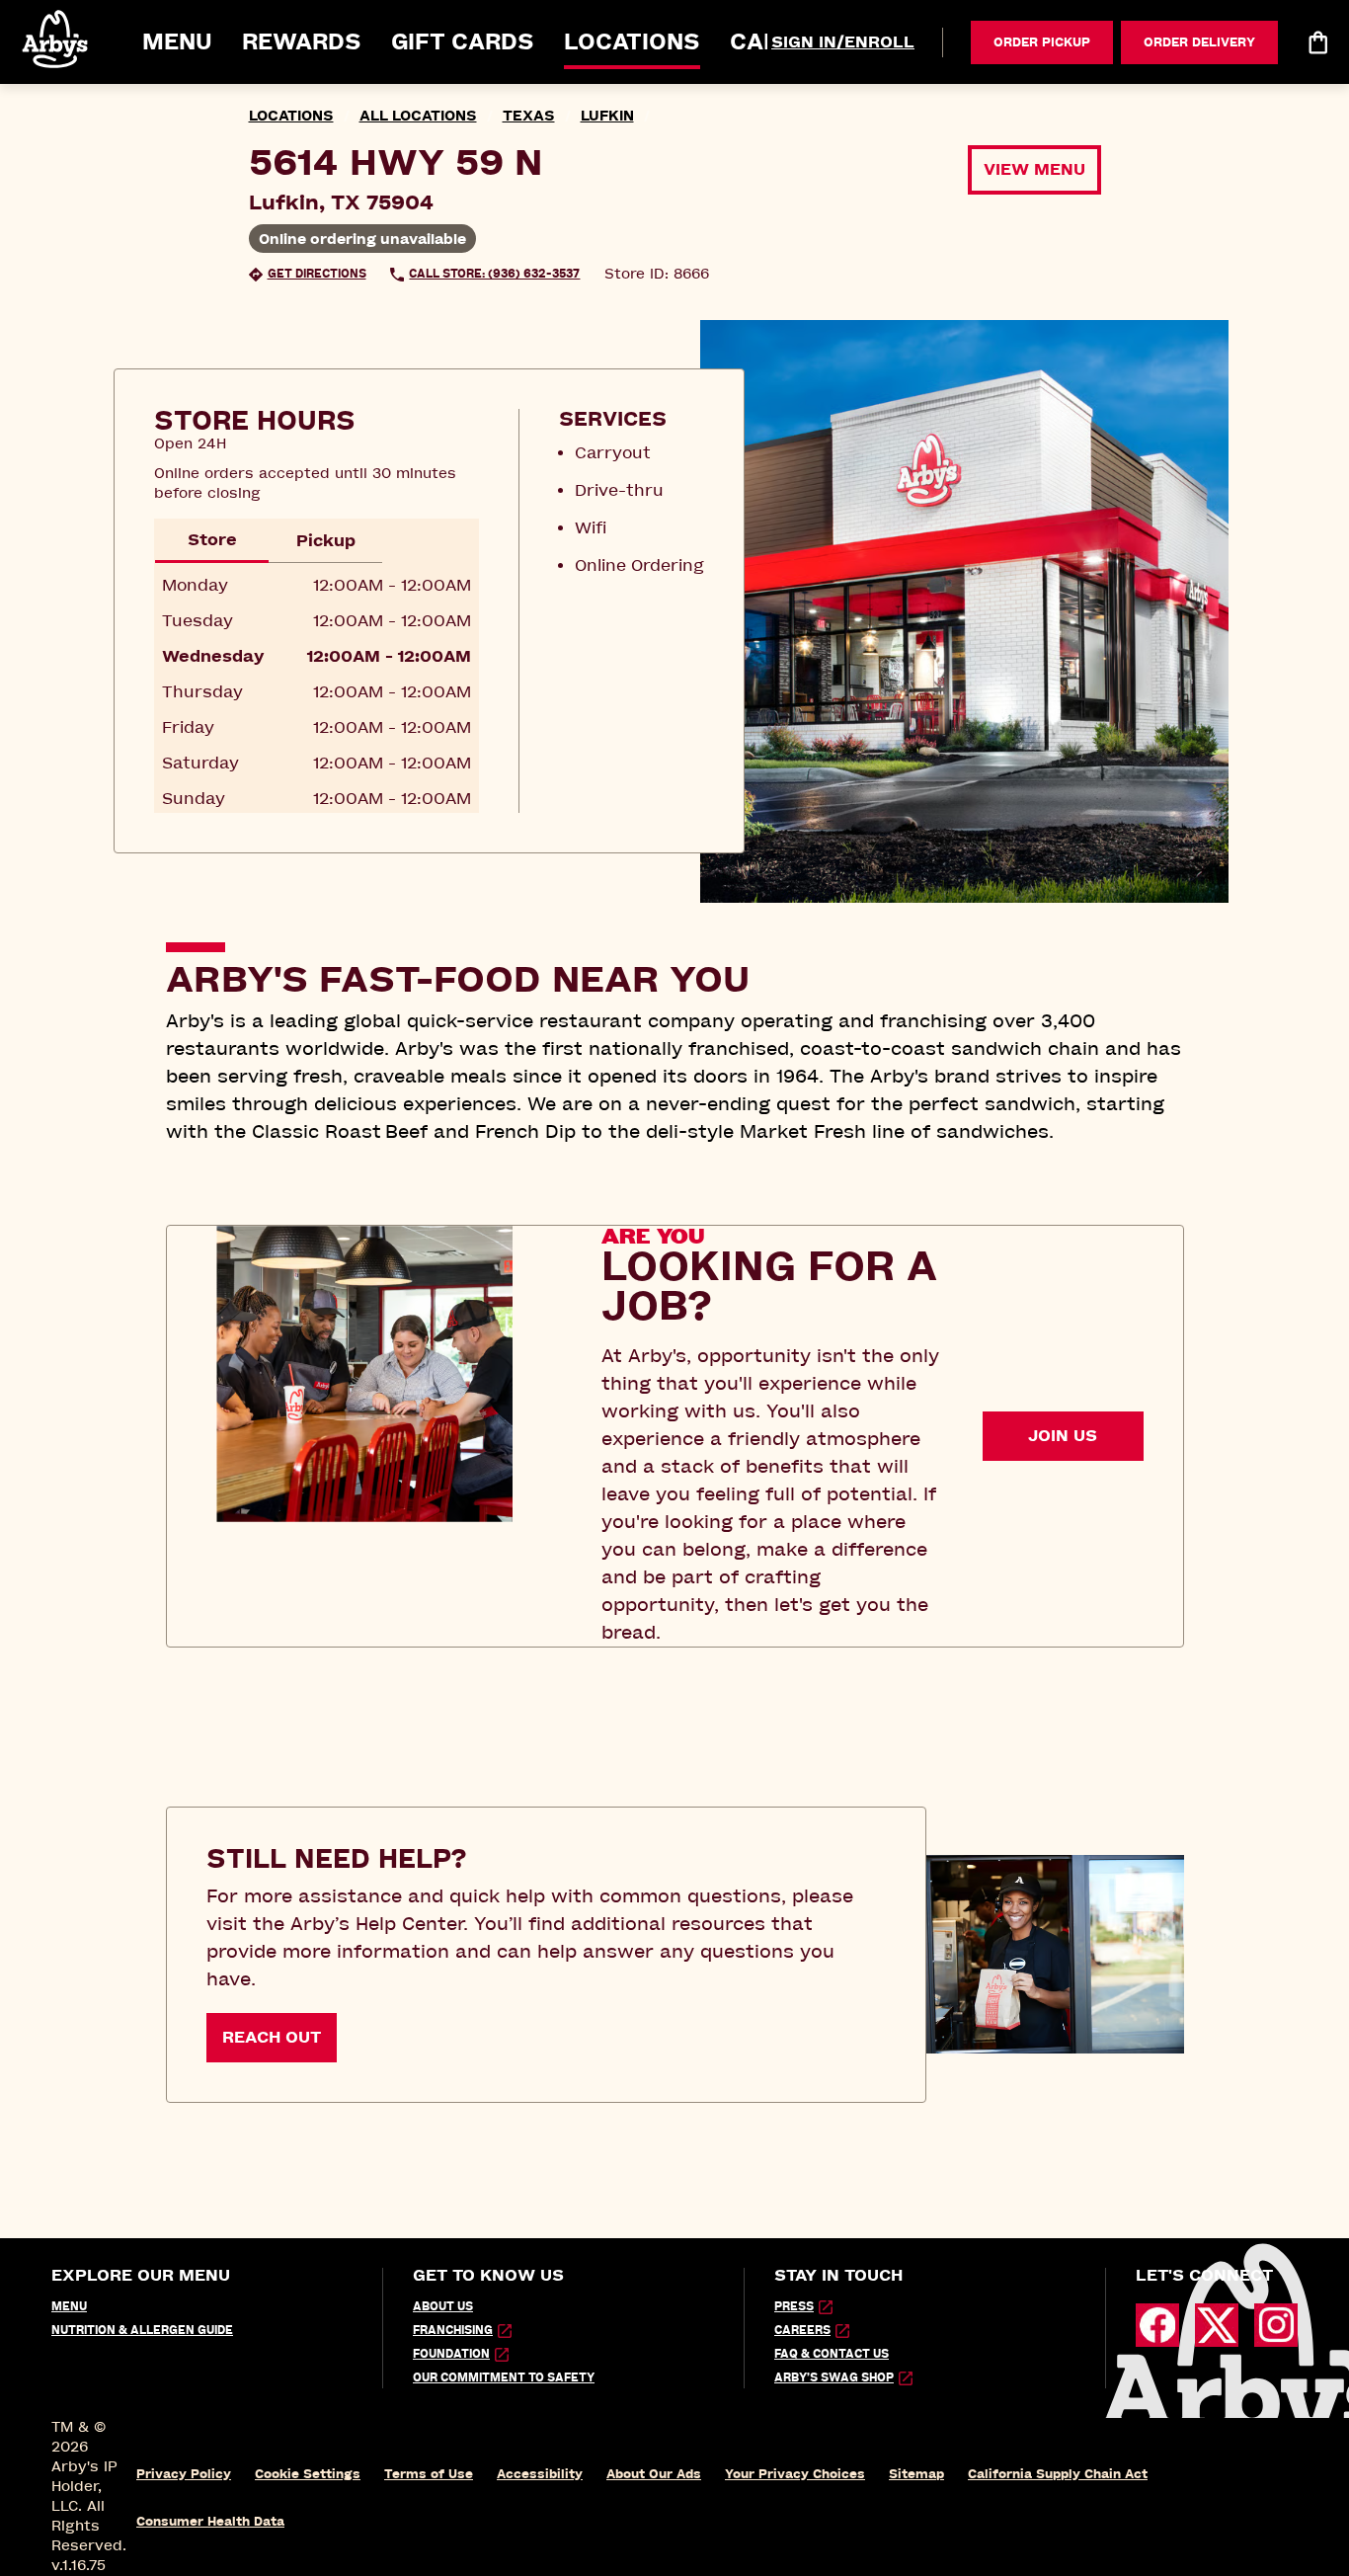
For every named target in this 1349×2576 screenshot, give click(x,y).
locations (291, 116)
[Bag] (1317, 42)
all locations (418, 116)
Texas (529, 116)
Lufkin (607, 116)
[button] (56, 39)
